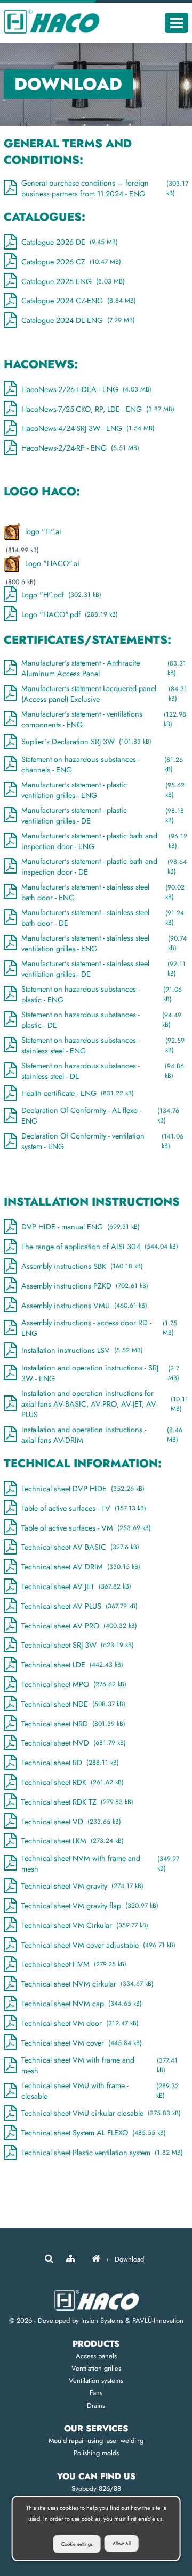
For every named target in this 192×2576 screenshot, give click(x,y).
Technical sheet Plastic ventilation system (102, 2153)
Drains (96, 2405)
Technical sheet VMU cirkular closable (101, 2113)
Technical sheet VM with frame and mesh (99, 2065)
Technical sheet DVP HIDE (83, 1489)
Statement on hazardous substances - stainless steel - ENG (103, 1045)
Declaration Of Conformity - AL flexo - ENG (100, 1116)
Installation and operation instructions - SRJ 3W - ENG (100, 1373)
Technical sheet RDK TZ (77, 1802)
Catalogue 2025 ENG (73, 281)
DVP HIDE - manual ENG (81, 1227)
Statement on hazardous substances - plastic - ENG (102, 994)
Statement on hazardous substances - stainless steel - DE (103, 1071)
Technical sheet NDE (73, 1704)
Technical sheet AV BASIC (80, 1547)
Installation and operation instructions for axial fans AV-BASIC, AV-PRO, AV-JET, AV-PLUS (105, 1404)
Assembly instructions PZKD (85, 1286)
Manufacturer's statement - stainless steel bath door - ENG (103, 892)
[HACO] (96, 2259)
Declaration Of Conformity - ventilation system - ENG (102, 1141)
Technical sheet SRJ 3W (78, 1645)
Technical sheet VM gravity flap (90, 1906)
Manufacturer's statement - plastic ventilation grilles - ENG (103, 790)
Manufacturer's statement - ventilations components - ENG (103, 719)
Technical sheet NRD (73, 1724)
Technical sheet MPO (74, 1684)
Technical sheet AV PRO (79, 1626)
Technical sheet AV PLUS (79, 1606)
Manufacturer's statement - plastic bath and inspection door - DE (104, 867)
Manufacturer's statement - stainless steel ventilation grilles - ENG (104, 943)
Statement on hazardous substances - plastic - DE (101, 1020)
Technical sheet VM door (80, 2023)
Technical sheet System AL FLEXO (94, 2133)
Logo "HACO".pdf (70, 614)
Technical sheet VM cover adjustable (98, 1945)
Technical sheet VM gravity (82, 1886)
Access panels (96, 2356)
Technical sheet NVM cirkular (87, 1984)
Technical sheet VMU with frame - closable (100, 2091)
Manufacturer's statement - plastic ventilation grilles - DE (102, 816)
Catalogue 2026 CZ (71, 262)
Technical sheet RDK (73, 1782)
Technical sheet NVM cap (82, 2004)
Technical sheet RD (70, 1763)
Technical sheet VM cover (82, 2043)
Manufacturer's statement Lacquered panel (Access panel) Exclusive (104, 694)
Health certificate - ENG (78, 1093)
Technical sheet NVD (74, 1743)
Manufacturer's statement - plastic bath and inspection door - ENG (104, 841)
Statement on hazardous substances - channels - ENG (102, 765)
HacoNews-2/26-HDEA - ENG (86, 389)
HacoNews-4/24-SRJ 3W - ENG (88, 428)
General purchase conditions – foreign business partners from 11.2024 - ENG (105, 188)
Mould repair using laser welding (96, 2441)
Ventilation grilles (96, 2368)
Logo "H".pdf (61, 595)
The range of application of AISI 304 (100, 1247)
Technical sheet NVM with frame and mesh (100, 1864)
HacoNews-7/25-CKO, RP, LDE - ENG (98, 409)
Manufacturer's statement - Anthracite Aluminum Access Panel (103, 668)
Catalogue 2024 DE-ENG (78, 320)
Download (129, 2259)
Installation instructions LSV (82, 1350)
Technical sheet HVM (74, 1964)
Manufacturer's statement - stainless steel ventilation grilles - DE (103, 969)
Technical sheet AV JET (76, 1586)
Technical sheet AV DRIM (81, 1567)
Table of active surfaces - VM (86, 1528)
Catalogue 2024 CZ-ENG (79, 301)
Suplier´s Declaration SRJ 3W (86, 742)
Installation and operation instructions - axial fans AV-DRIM (102, 1435)
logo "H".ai (43, 531)
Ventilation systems (96, 2380)
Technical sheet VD (71, 1822)
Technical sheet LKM (73, 1841)
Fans (96, 2393)
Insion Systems (102, 2320)
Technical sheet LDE (72, 1665)
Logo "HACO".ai (52, 563)
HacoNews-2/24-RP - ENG (80, 448)
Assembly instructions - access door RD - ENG (99, 1328)
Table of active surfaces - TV (84, 1508)
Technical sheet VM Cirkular (85, 1925)
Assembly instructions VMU (84, 1306)
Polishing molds (96, 2453)
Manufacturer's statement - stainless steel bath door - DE (102, 918)
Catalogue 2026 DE (70, 242)
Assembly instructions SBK (82, 1266)
